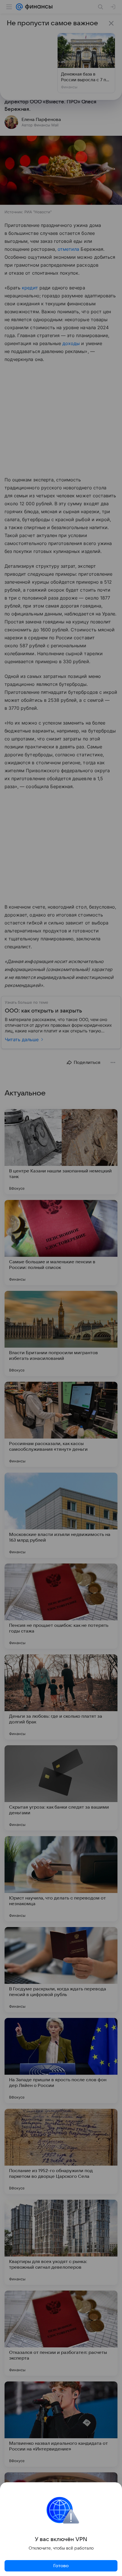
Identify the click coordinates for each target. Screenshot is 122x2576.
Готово (61, 2566)
